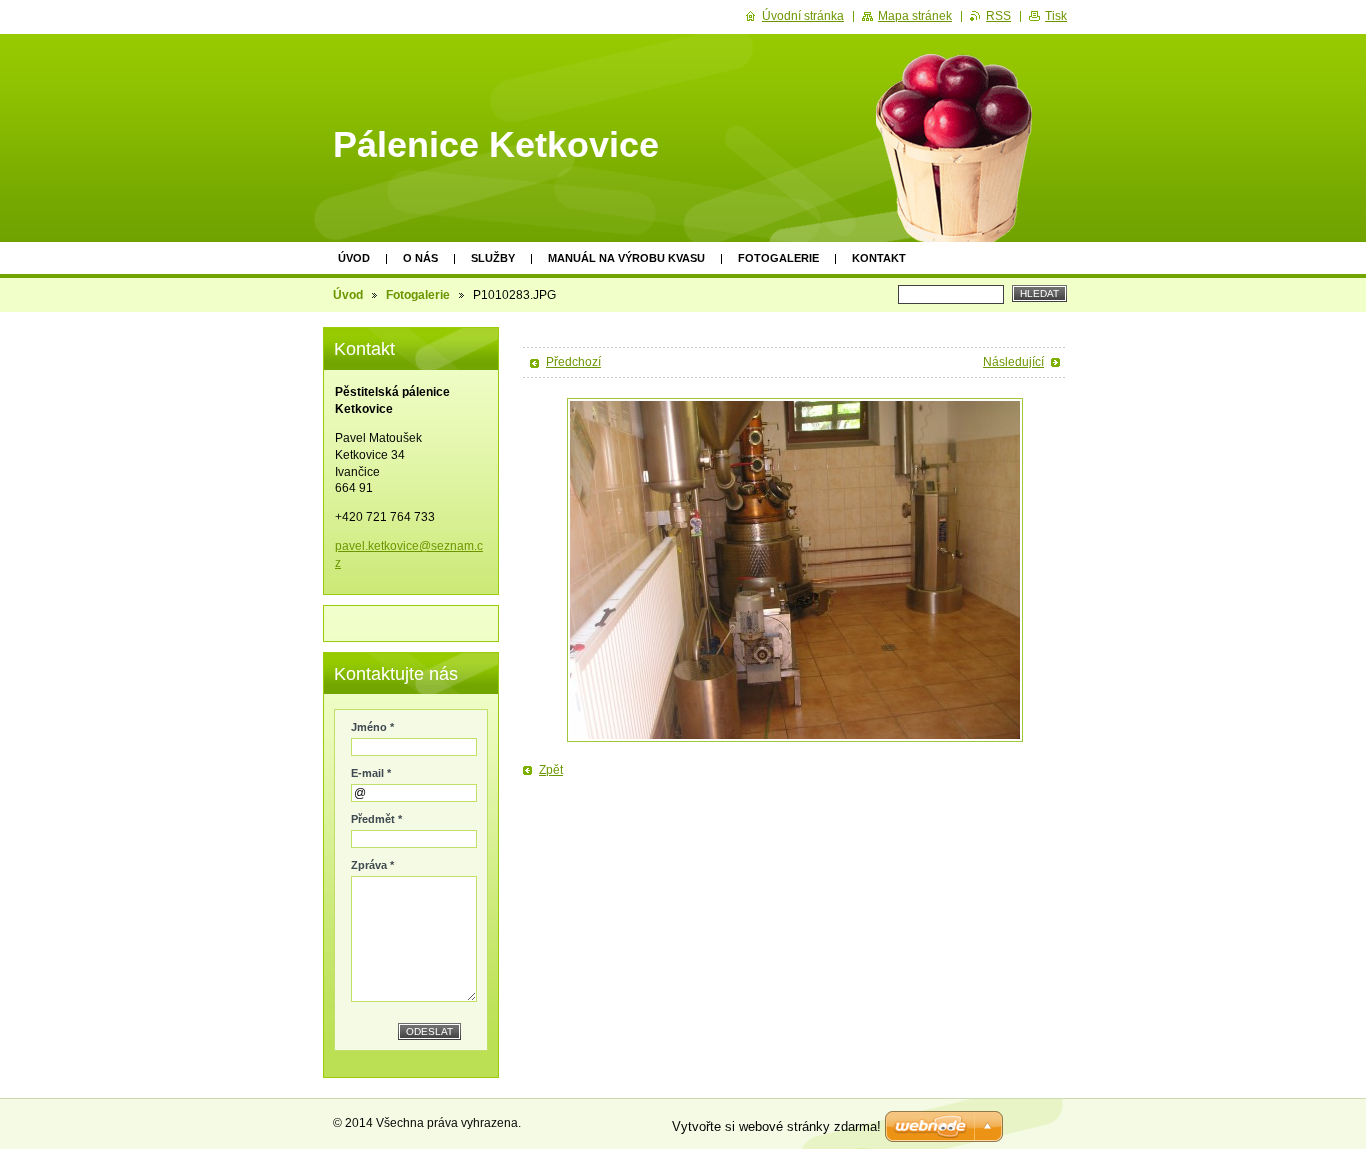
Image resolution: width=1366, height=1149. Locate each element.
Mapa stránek (915, 16)
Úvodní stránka (803, 16)
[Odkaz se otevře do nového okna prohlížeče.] (795, 570)
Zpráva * (372, 865)
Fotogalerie (778, 258)
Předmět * (376, 819)
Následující (1013, 362)
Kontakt (879, 258)
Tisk (1056, 16)
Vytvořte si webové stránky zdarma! (776, 1126)
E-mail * (371, 773)
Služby (493, 258)
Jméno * (372, 727)
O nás (420, 258)
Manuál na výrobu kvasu (626, 258)
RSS (998, 16)
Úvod (354, 258)
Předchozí (573, 362)
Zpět (551, 770)
